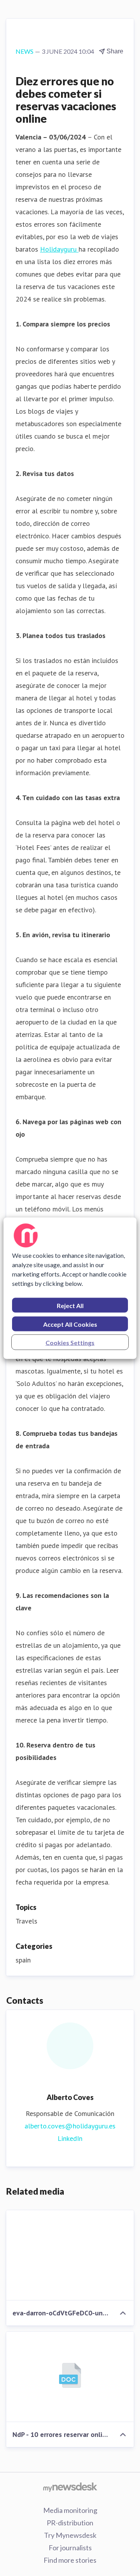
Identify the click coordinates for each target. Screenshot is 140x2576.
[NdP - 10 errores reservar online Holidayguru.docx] (70, 2377)
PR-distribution (70, 2523)
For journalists (70, 2548)
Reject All (70, 1305)
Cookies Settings (70, 1342)
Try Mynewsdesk (70, 2535)
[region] (70, 1288)
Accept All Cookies (70, 1324)
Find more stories (70, 2560)
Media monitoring (70, 2510)
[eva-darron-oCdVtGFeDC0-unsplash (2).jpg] (70, 2255)
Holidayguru (59, 249)
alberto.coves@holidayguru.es (70, 2126)
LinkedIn (70, 2138)
